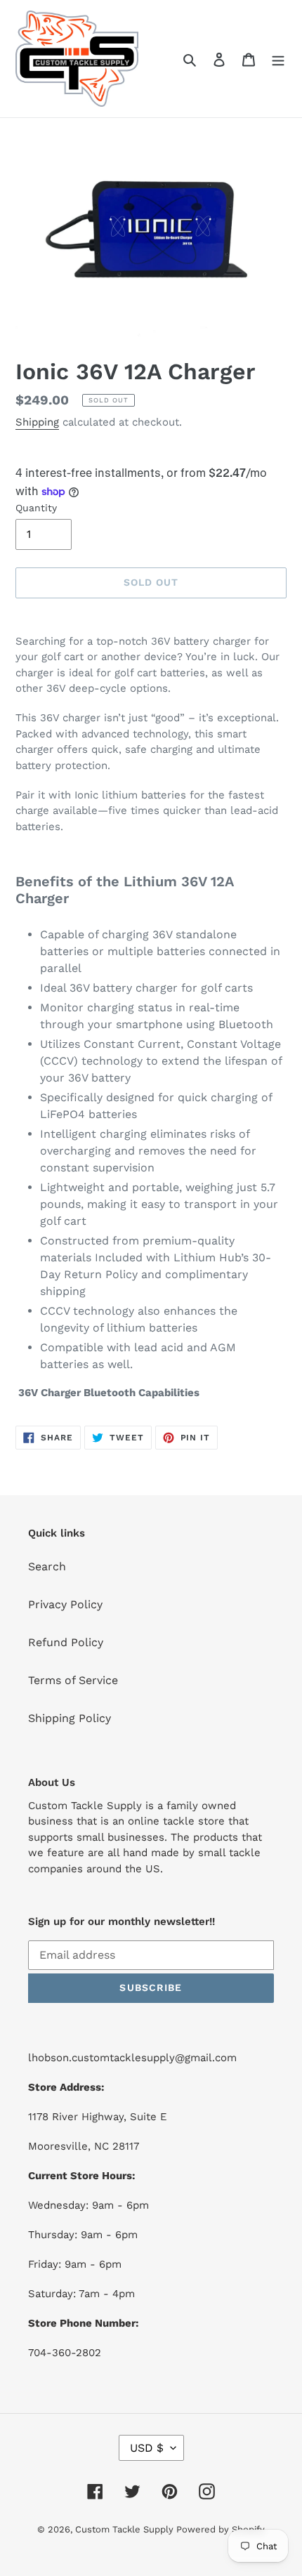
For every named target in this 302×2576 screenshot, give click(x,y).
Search (47, 1566)
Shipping (37, 422)
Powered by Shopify (221, 2529)
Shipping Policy (70, 1718)
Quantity (36, 508)
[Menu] (278, 59)
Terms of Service (73, 1680)
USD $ (147, 2448)
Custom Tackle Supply (126, 2529)
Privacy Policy (65, 1604)
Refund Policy (66, 1642)
